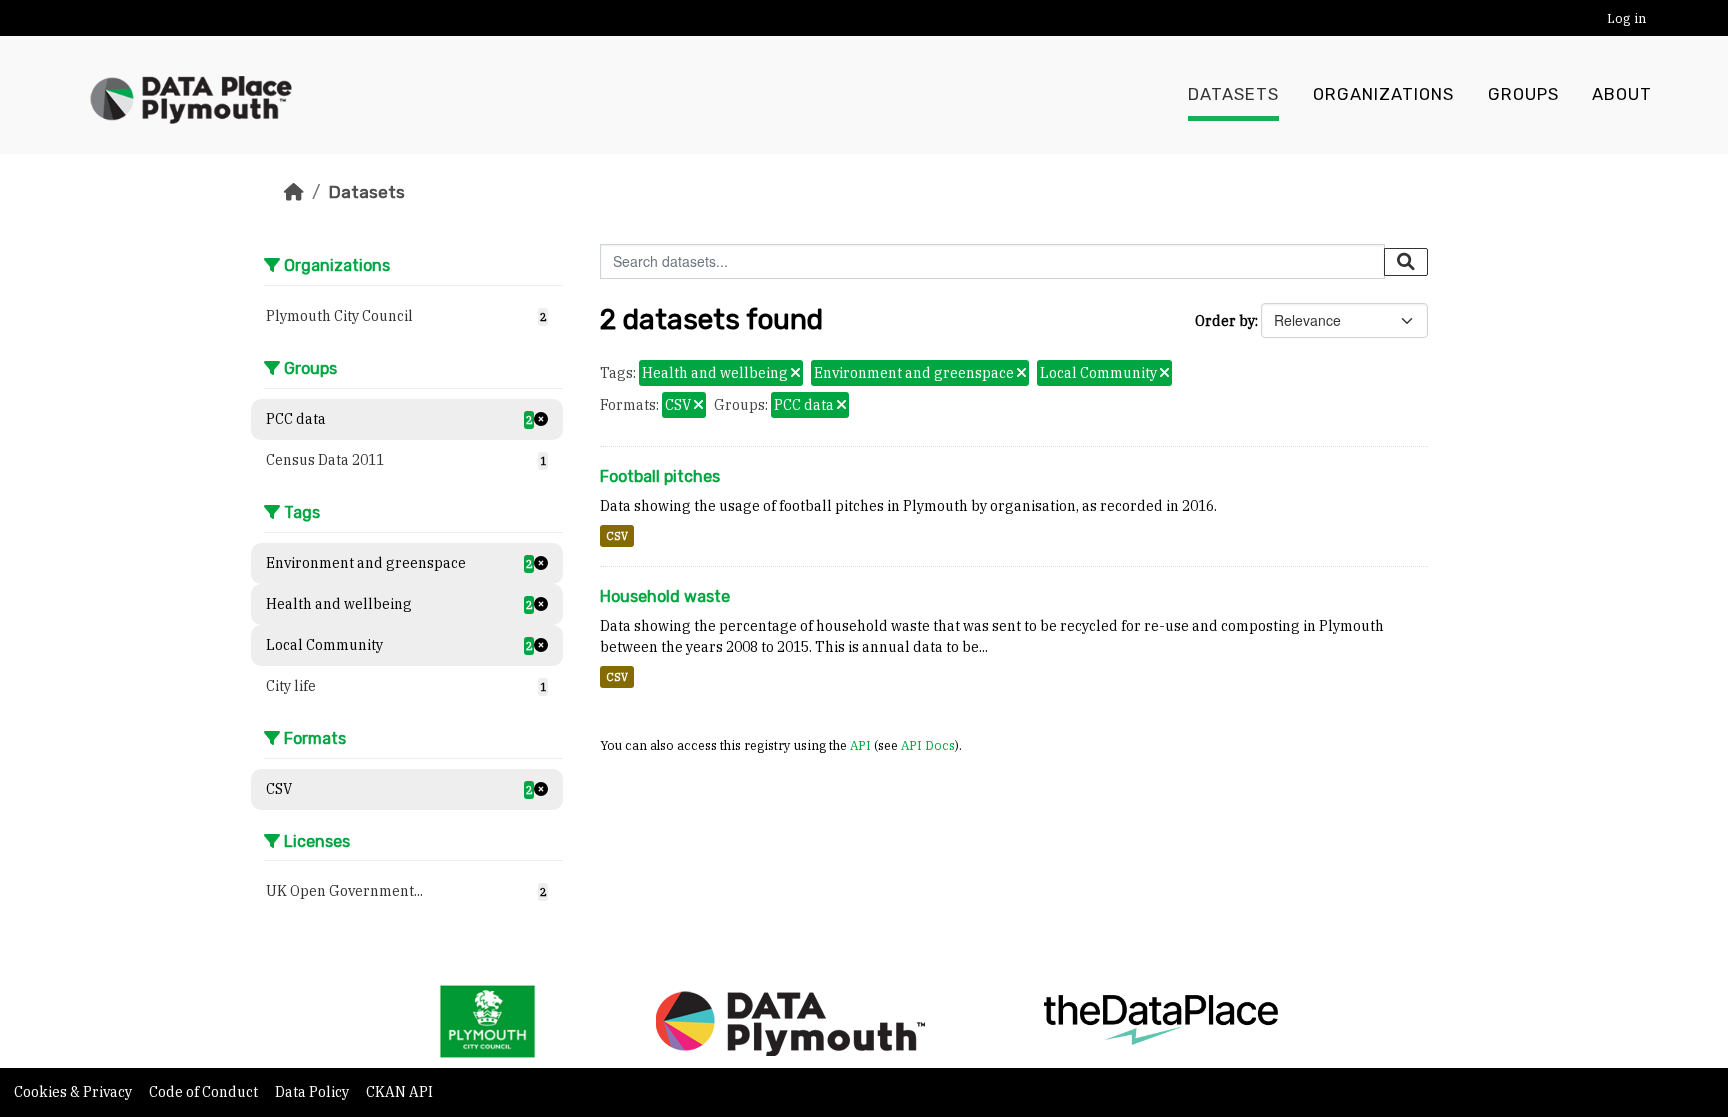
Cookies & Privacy (74, 1092)
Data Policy (313, 1092)
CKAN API (399, 1092)
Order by (1225, 321)
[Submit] (1406, 262)
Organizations (1383, 94)
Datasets (1233, 94)
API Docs (928, 745)
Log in (1626, 18)
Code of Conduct (205, 1092)
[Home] (294, 192)
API (860, 745)
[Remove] (795, 374)
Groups (1523, 94)
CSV (617, 536)
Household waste (665, 596)
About (1622, 94)
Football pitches (660, 476)
